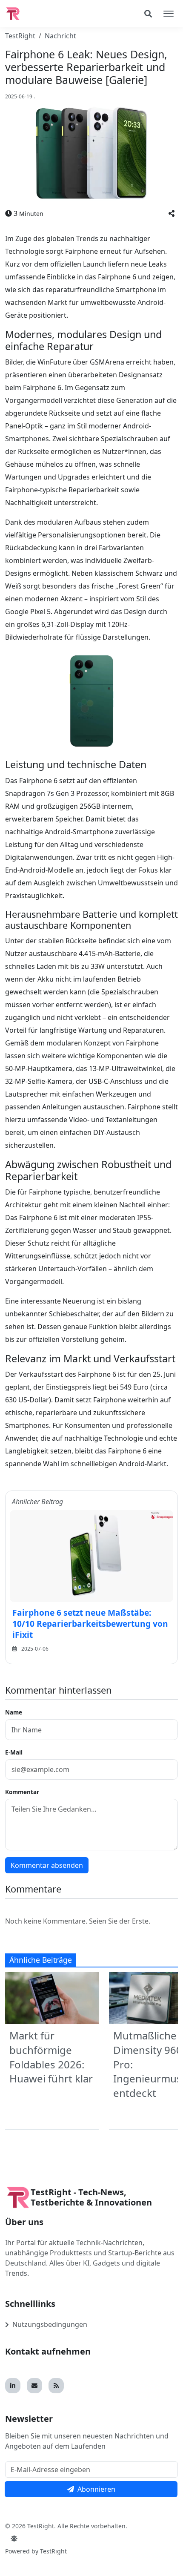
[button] (172, 213)
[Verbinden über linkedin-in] (13, 2386)
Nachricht (60, 36)
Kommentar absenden (47, 1865)
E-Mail (14, 1752)
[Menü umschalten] (169, 14)
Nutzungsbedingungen (50, 2324)
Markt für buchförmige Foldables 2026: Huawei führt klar (51, 2057)
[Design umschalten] (14, 2539)
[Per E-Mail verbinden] (34, 2386)
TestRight (20, 36)
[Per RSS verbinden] (56, 2386)
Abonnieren (96, 2489)
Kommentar (22, 1792)
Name (14, 1712)
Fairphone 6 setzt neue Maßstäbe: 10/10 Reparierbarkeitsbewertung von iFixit (90, 1624)
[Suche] (148, 14)
